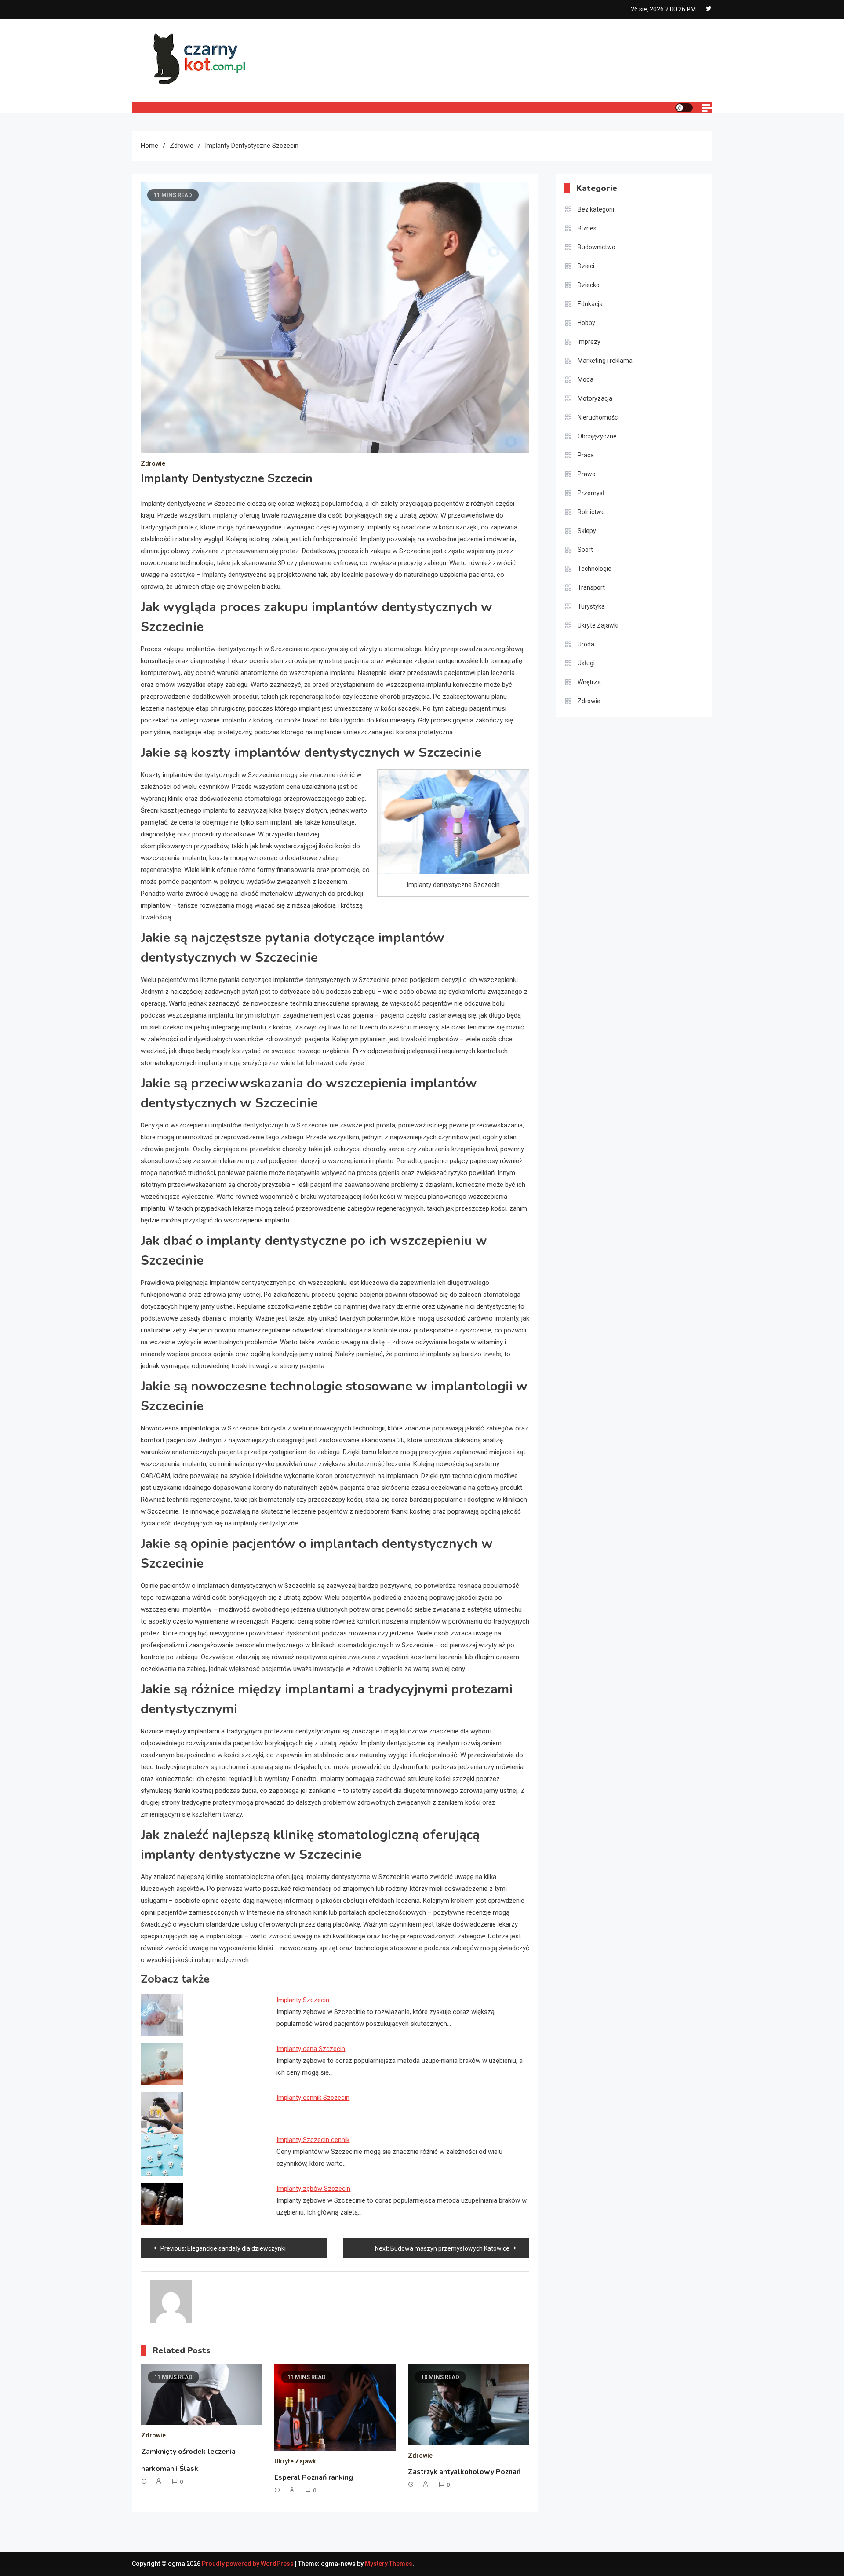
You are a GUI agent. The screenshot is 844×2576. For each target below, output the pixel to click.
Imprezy (589, 342)
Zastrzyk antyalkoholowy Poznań (464, 2472)
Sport (585, 550)
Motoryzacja (595, 398)
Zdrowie (153, 463)
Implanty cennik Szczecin (313, 2098)
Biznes (587, 228)
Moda (586, 379)
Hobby (586, 323)
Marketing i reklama (605, 361)
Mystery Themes (389, 2564)
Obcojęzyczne (597, 436)
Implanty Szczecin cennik (313, 2140)
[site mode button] (684, 108)
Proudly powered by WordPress (248, 2564)
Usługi (586, 663)
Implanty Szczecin (303, 2000)
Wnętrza (589, 682)
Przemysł (591, 493)
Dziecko (589, 285)
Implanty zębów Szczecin (313, 2189)
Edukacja (590, 304)
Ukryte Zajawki (296, 2461)
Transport (591, 587)
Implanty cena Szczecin (311, 2049)
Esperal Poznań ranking (314, 2477)
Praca (586, 455)
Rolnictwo (591, 512)
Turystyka (591, 606)
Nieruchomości (598, 417)
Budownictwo (597, 247)
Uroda (586, 644)
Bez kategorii (596, 209)
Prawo (587, 474)
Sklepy (587, 531)
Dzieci (586, 266)
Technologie (595, 569)
